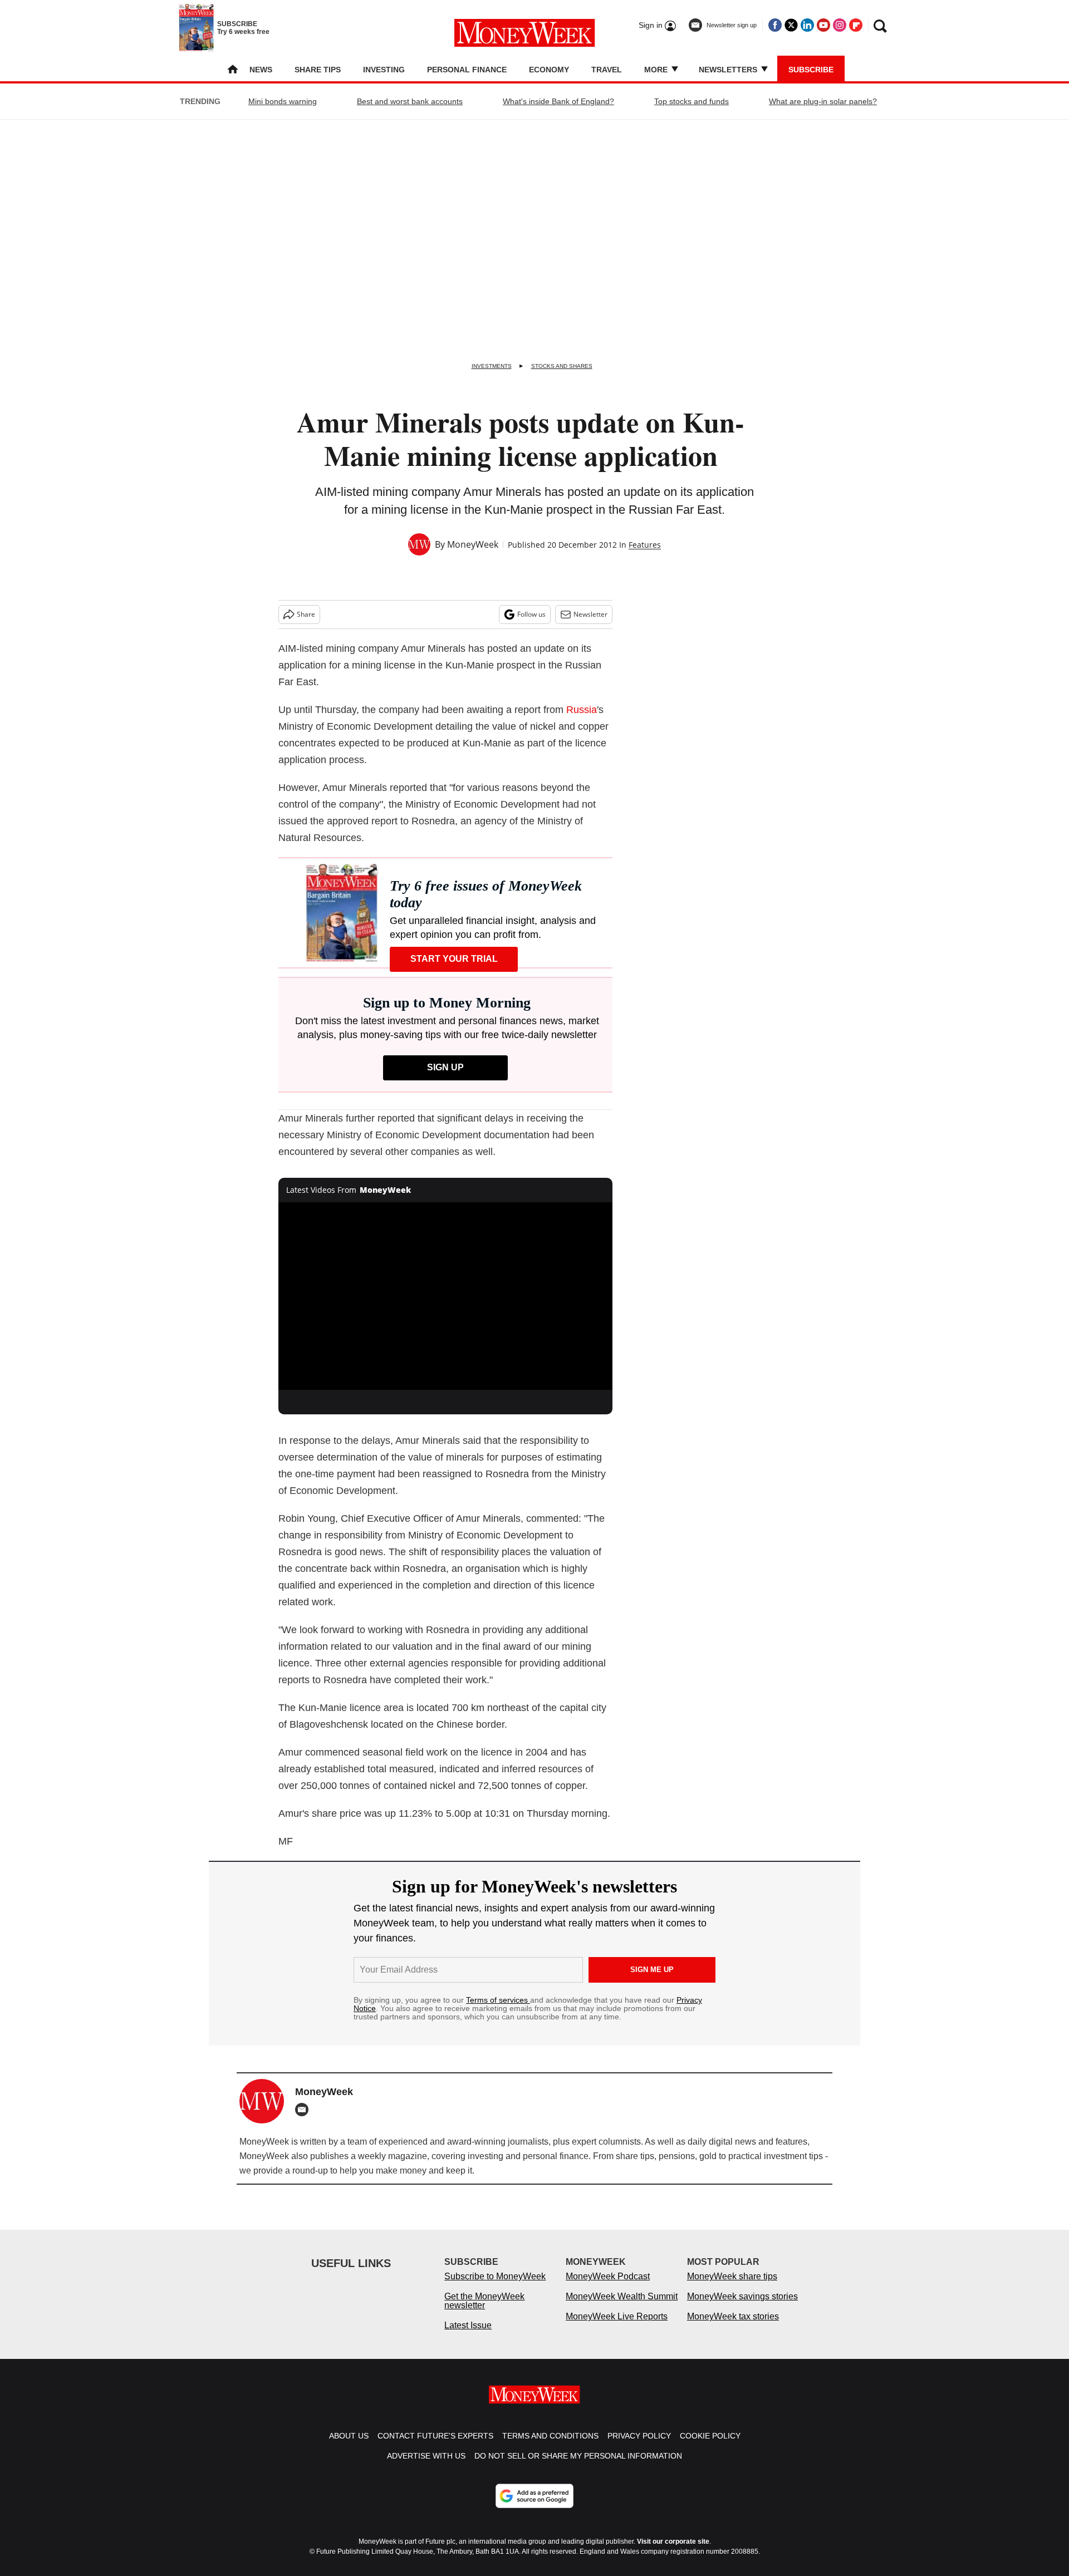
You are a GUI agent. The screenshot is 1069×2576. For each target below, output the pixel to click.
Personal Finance (467, 70)
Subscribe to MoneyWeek (495, 2287)
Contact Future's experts (435, 2447)
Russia (582, 710)
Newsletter (590, 614)
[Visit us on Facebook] (775, 25)
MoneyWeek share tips (732, 2287)
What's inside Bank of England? (558, 101)
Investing (384, 70)
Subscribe (811, 70)
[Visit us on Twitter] (791, 25)
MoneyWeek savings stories (742, 2307)
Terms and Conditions (550, 2447)
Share (306, 614)
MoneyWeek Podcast (608, 2287)
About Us (349, 2447)
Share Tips (318, 70)
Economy (549, 70)
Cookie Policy (710, 2447)
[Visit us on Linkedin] (807, 25)
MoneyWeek (473, 544)
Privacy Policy (639, 2447)
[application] (445, 1296)
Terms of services (498, 2000)
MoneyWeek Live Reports (617, 2327)
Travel (607, 70)
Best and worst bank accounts (410, 101)
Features (645, 545)
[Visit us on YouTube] (823, 25)
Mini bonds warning (283, 101)
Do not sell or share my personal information (578, 2467)
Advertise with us (426, 2467)
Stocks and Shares (562, 366)
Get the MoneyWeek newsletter (484, 2312)
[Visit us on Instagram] (840, 25)
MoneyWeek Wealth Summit (622, 2307)
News (261, 70)
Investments (492, 366)
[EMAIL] (305, 2110)
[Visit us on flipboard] (856, 25)
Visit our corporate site (673, 2553)
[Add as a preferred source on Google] (534, 2507)
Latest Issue (468, 2336)
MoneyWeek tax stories (733, 2327)
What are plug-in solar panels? (823, 101)
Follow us (531, 614)
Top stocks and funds (692, 101)
